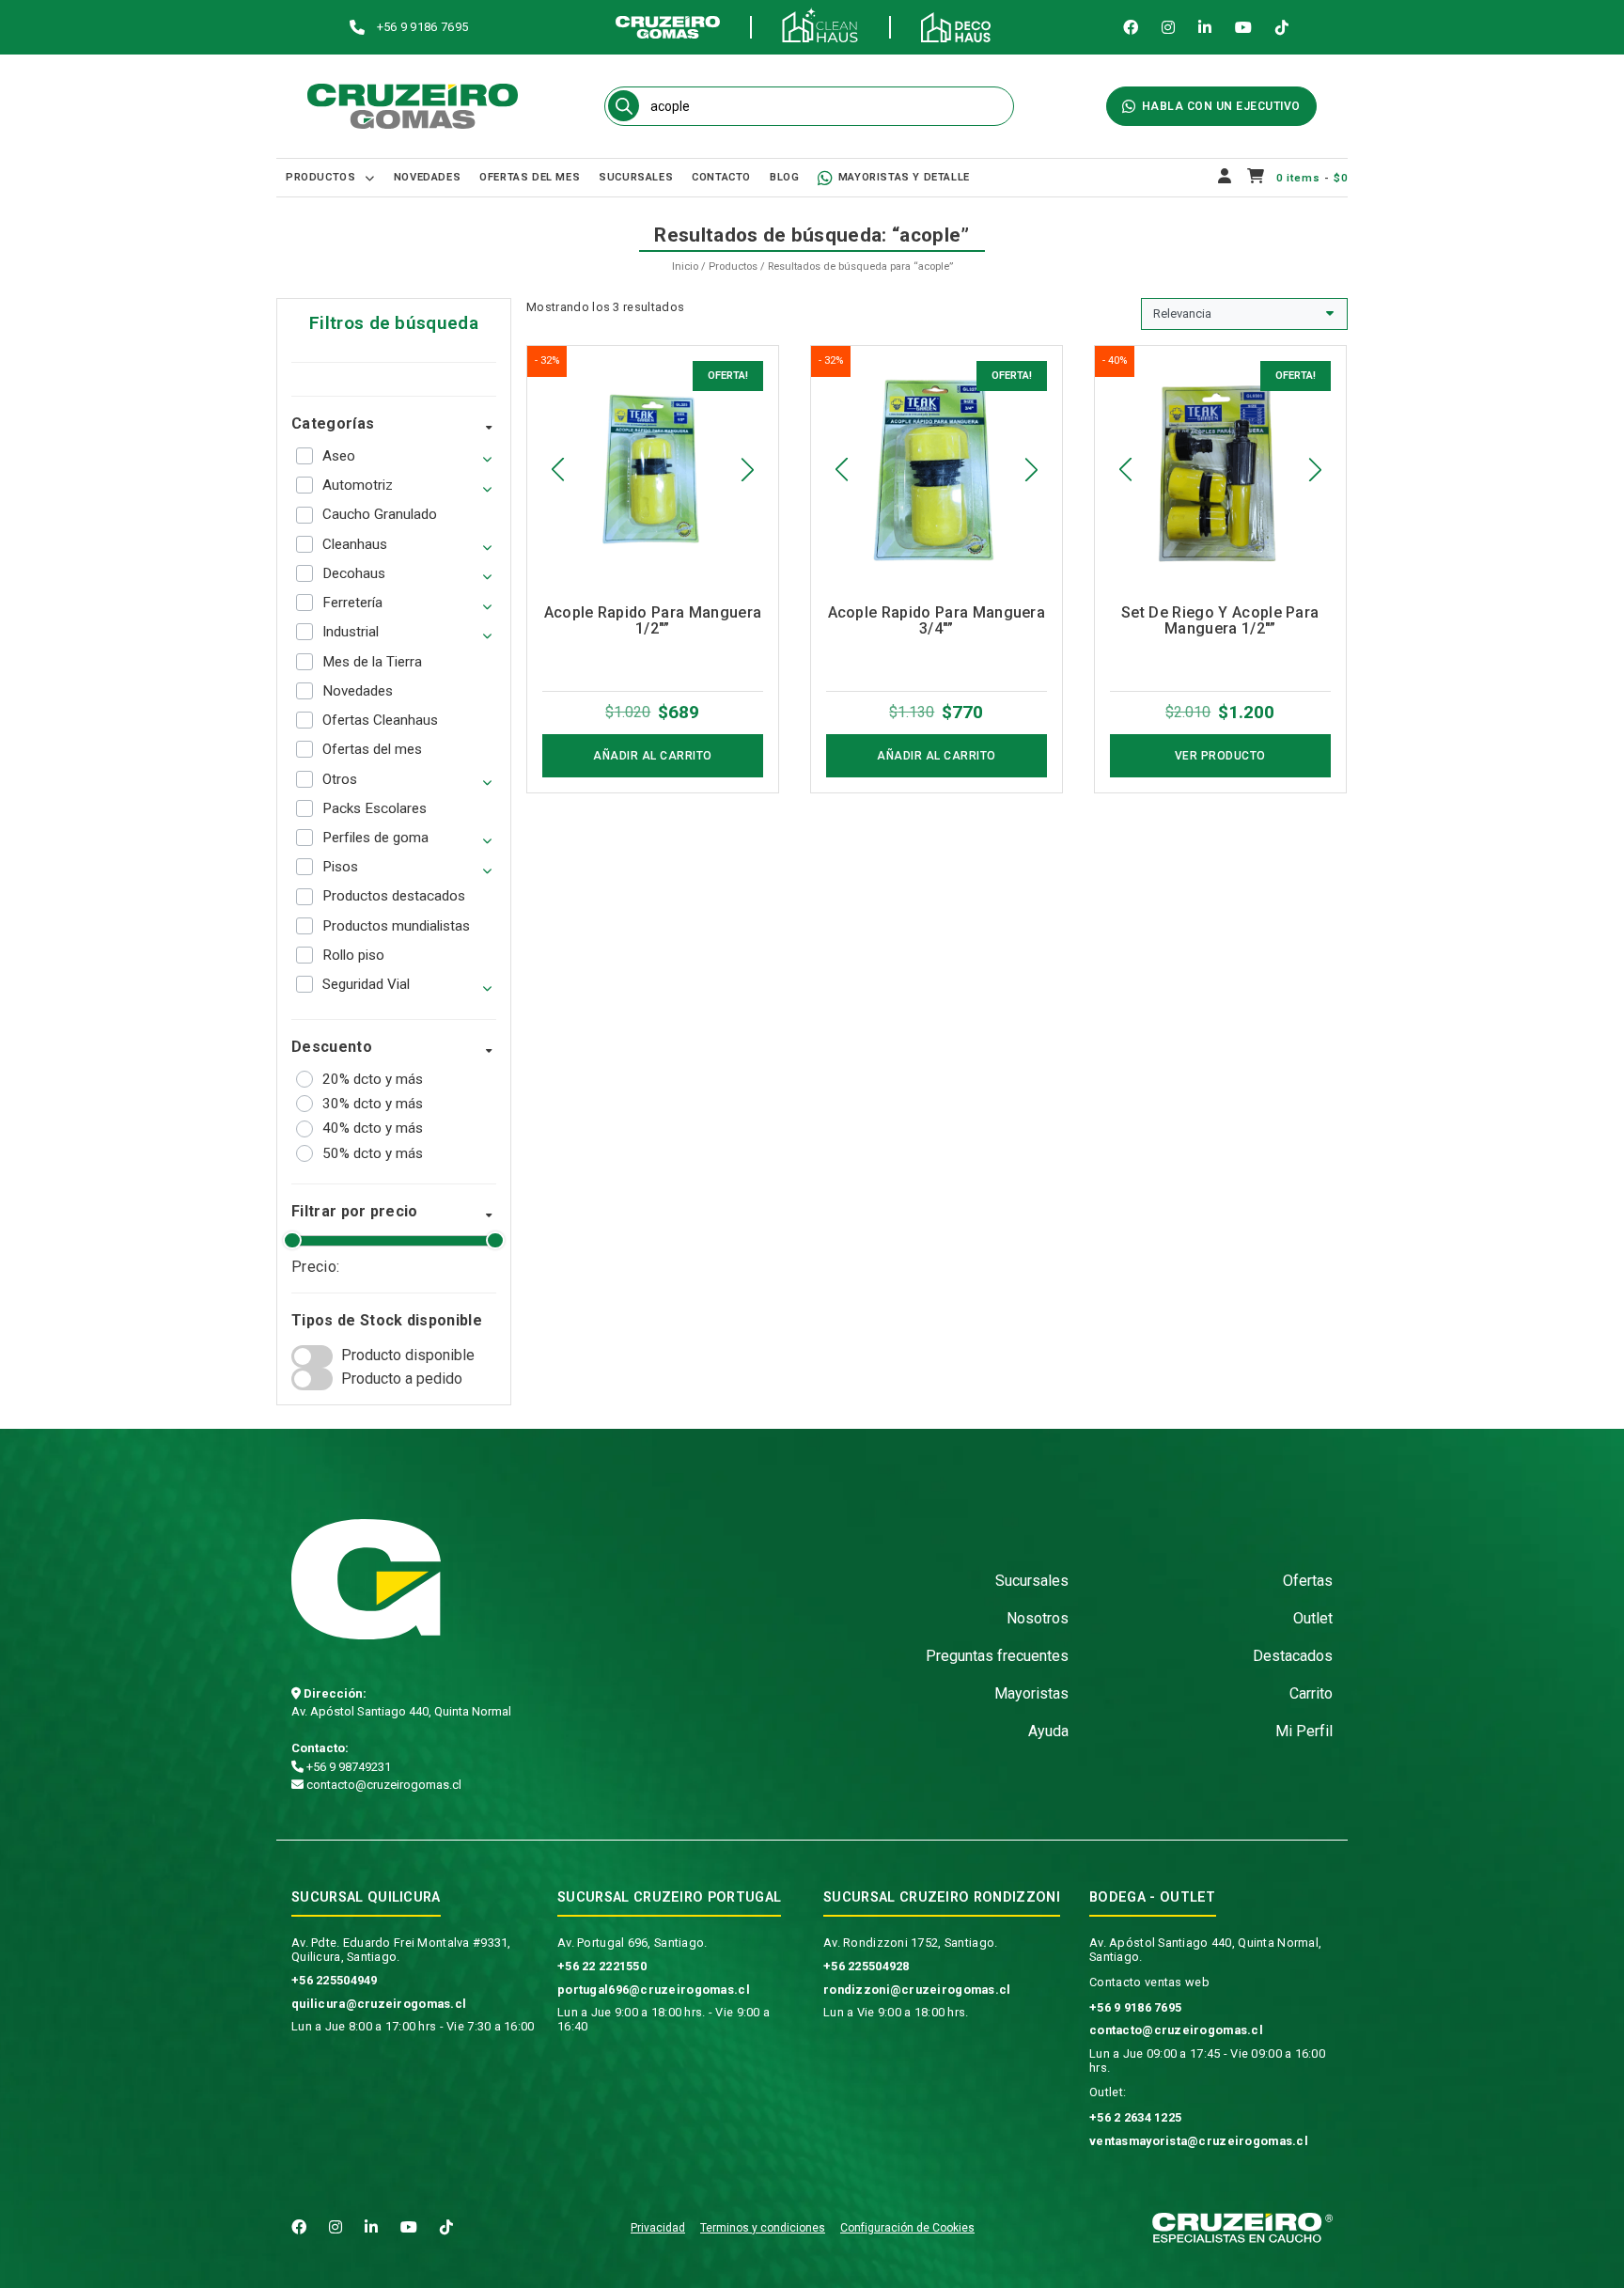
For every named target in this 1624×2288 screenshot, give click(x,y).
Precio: (315, 1267)
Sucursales (636, 177)
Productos (320, 177)
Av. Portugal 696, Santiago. (632, 1943)
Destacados (1293, 1656)
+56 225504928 (867, 1966)
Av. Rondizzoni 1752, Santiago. (910, 1943)
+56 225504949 (335, 1980)
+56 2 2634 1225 (1135, 2117)
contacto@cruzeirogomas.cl (383, 1785)
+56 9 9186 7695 (1135, 2007)
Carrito (1311, 1693)
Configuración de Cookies (907, 2228)
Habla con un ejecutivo (1221, 106)
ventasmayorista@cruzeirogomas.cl (1199, 2141)
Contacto (721, 177)
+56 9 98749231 (347, 1767)
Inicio (685, 266)
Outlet (1313, 1618)
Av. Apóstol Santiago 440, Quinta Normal (401, 1711)
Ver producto (1220, 756)
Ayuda (1048, 1731)
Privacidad (658, 2228)
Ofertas (1308, 1581)
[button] (558, 470)
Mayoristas (1031, 1693)
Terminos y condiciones (763, 2228)
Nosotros (1038, 1618)
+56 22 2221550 (602, 1966)
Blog (784, 177)
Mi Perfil (1304, 1731)
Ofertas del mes (530, 177)
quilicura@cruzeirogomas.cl (379, 2004)
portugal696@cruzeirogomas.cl (654, 1990)
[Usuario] (1225, 178)
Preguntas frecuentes (997, 1656)
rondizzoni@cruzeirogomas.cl (917, 1990)
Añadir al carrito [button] (653, 756)
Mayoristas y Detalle (904, 177)
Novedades (427, 177)
